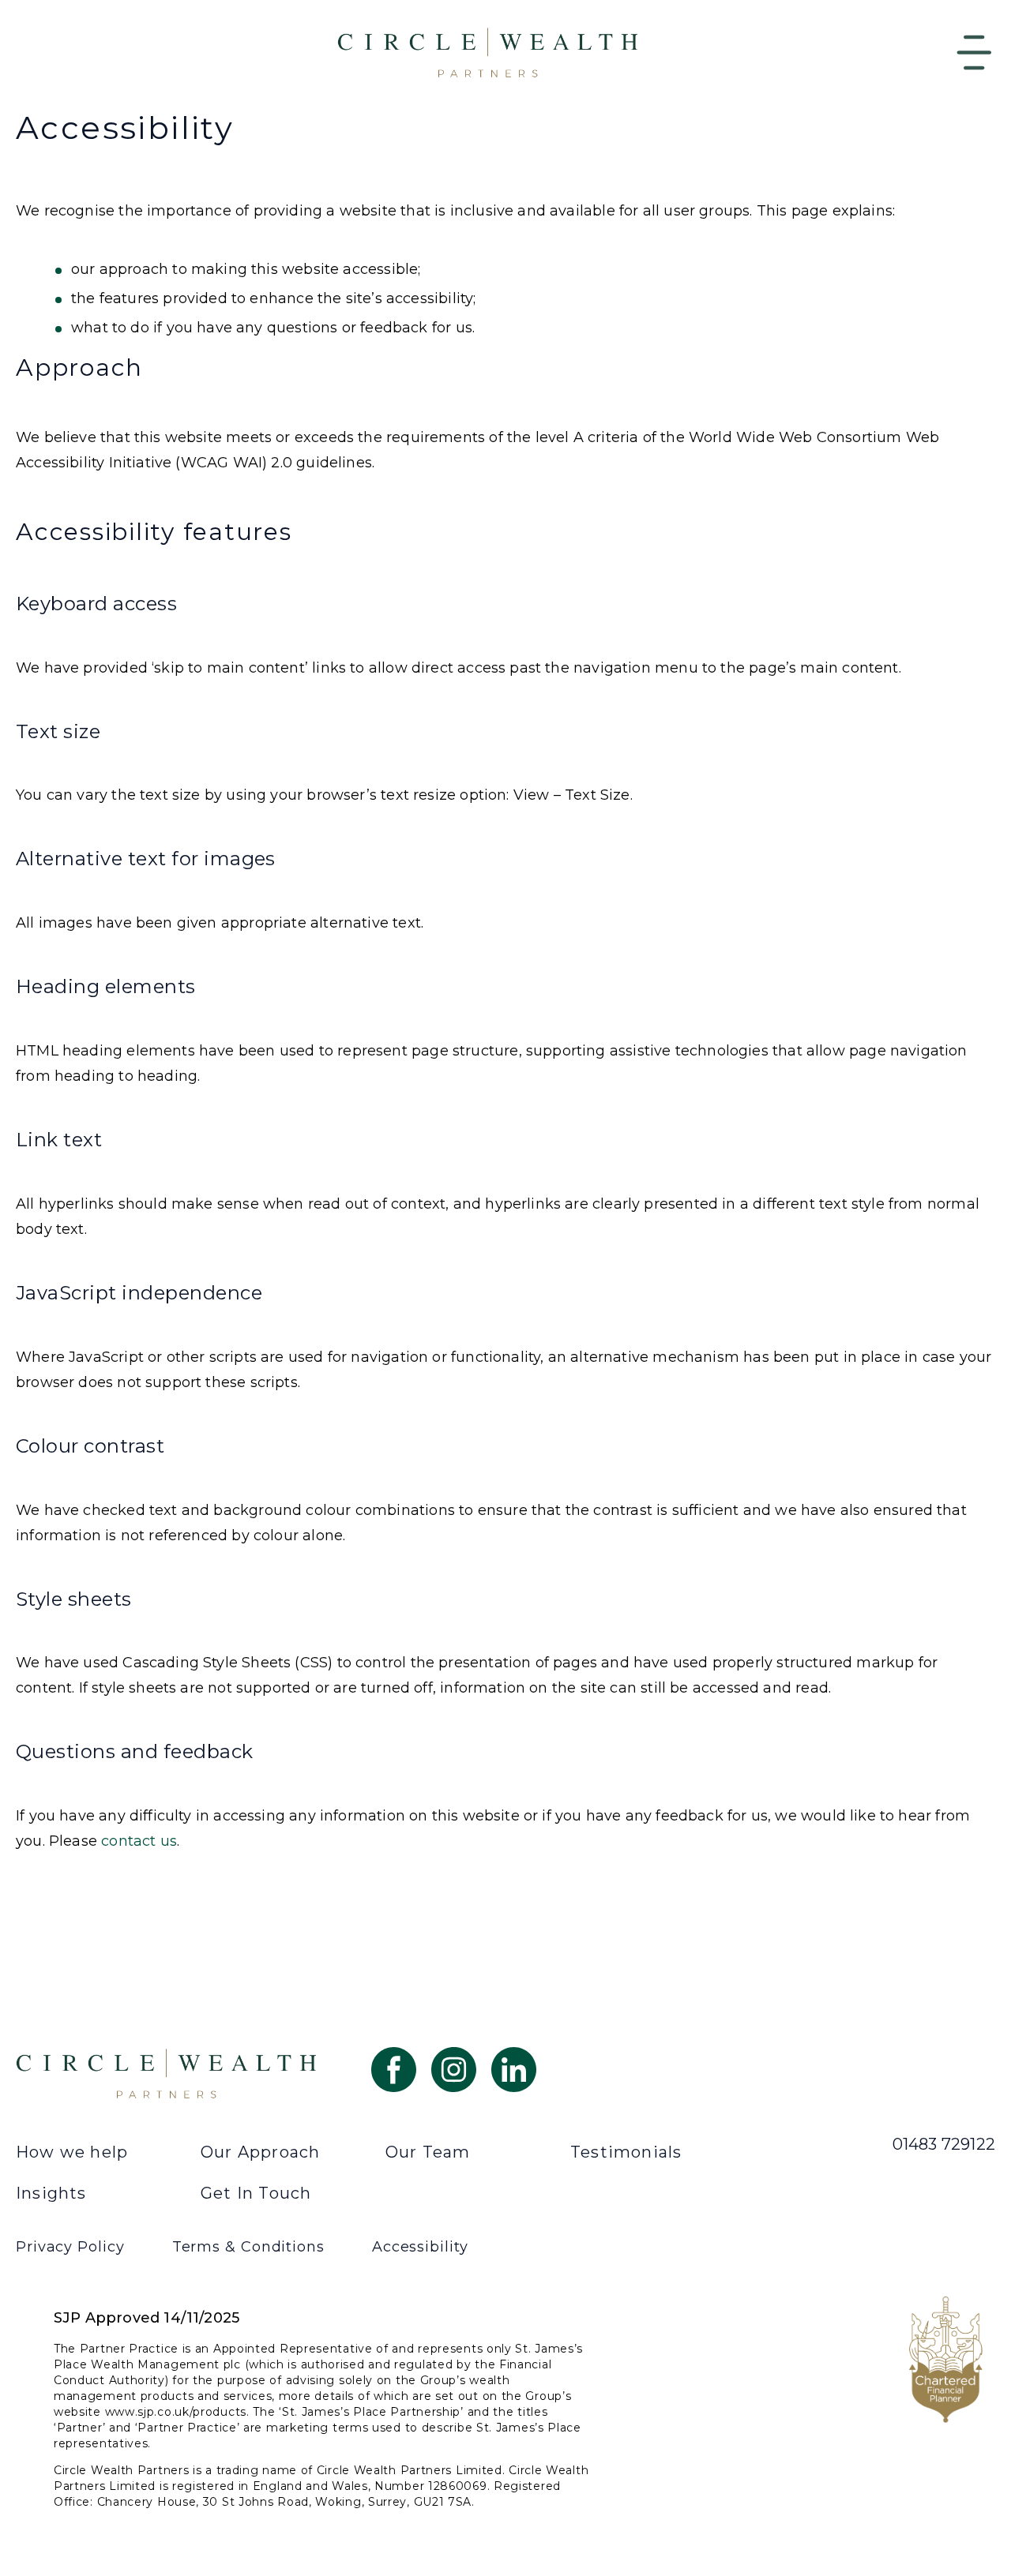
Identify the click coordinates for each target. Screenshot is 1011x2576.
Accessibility (420, 2247)
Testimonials (626, 2152)
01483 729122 (944, 2144)
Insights (51, 2193)
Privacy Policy (70, 2247)
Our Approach (260, 2152)
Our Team (428, 2152)
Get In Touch (256, 2193)
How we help (72, 2152)
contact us (139, 1841)
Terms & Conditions (248, 2247)
